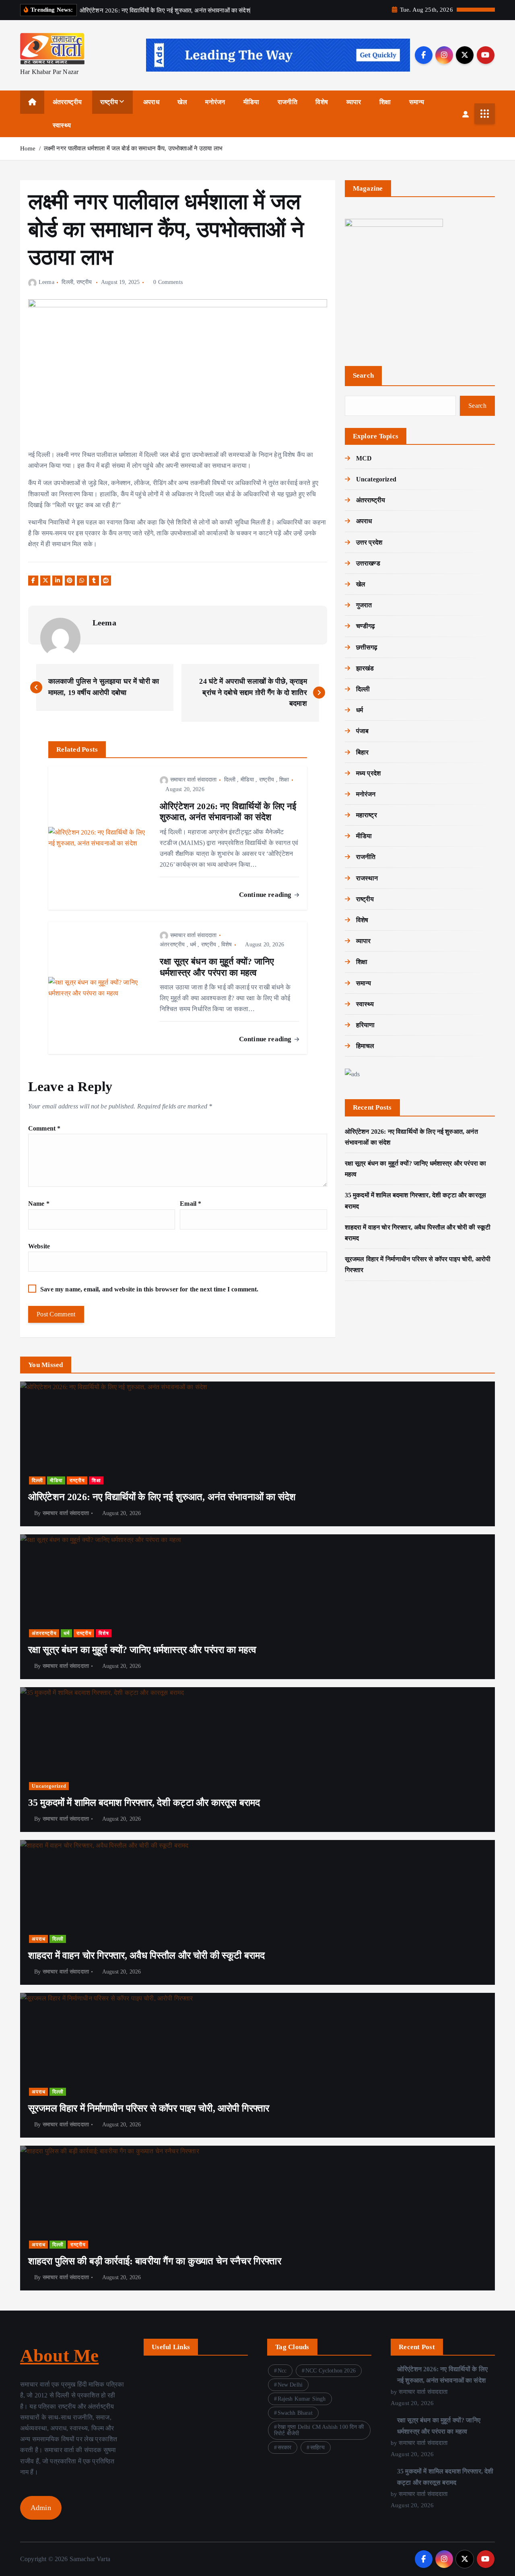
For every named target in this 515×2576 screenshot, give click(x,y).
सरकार (285, 2448)
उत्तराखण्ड (368, 563)
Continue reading (266, 895)
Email (191, 1204)
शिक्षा (385, 102)
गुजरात (364, 605)
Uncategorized (376, 479)
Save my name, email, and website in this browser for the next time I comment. (149, 1289)
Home (28, 148)
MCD (364, 458)
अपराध (151, 102)
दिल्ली (67, 282)
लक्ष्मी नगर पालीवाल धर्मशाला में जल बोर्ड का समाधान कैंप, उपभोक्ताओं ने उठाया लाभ (133, 148)
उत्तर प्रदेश (369, 542)
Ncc (282, 2371)
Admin (41, 2508)
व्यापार (354, 102)
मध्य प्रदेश (368, 773)
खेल (182, 102)
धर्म (193, 945)
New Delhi (290, 2385)
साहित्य (317, 2448)
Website (39, 1246)
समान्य (417, 102)
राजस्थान (367, 878)
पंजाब (362, 731)
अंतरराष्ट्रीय (67, 102)
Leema (46, 282)
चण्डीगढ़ (366, 626)
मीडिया (251, 102)
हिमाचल (365, 1046)
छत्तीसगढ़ (367, 647)
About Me (59, 2356)
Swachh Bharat (295, 2413)
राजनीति (287, 102)
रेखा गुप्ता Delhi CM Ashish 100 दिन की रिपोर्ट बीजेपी (319, 2430)
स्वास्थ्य (62, 125)
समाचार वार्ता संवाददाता (193, 780)
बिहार (362, 752)
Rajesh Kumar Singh (302, 2399)
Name (39, 1204)
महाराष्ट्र (367, 815)
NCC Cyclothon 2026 (331, 2371)
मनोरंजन (215, 102)
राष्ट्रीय (109, 102)
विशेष (321, 102)
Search (364, 375)
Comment (44, 1128)
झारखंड (365, 668)
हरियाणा (366, 1025)
